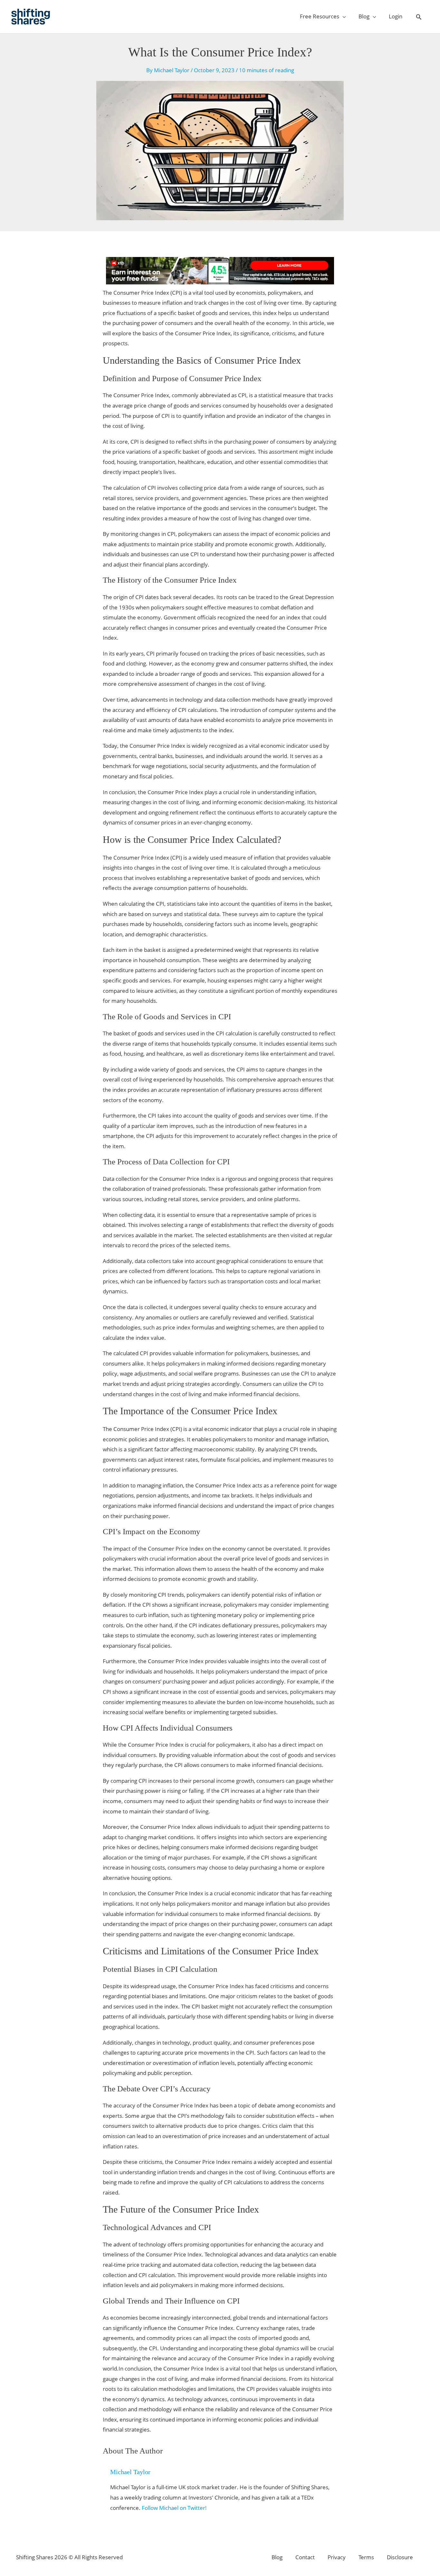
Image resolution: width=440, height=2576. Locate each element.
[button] (419, 17)
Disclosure (400, 2557)
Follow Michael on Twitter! (174, 2508)
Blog (277, 2557)
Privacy (337, 2557)
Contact (305, 2557)
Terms (366, 2557)
